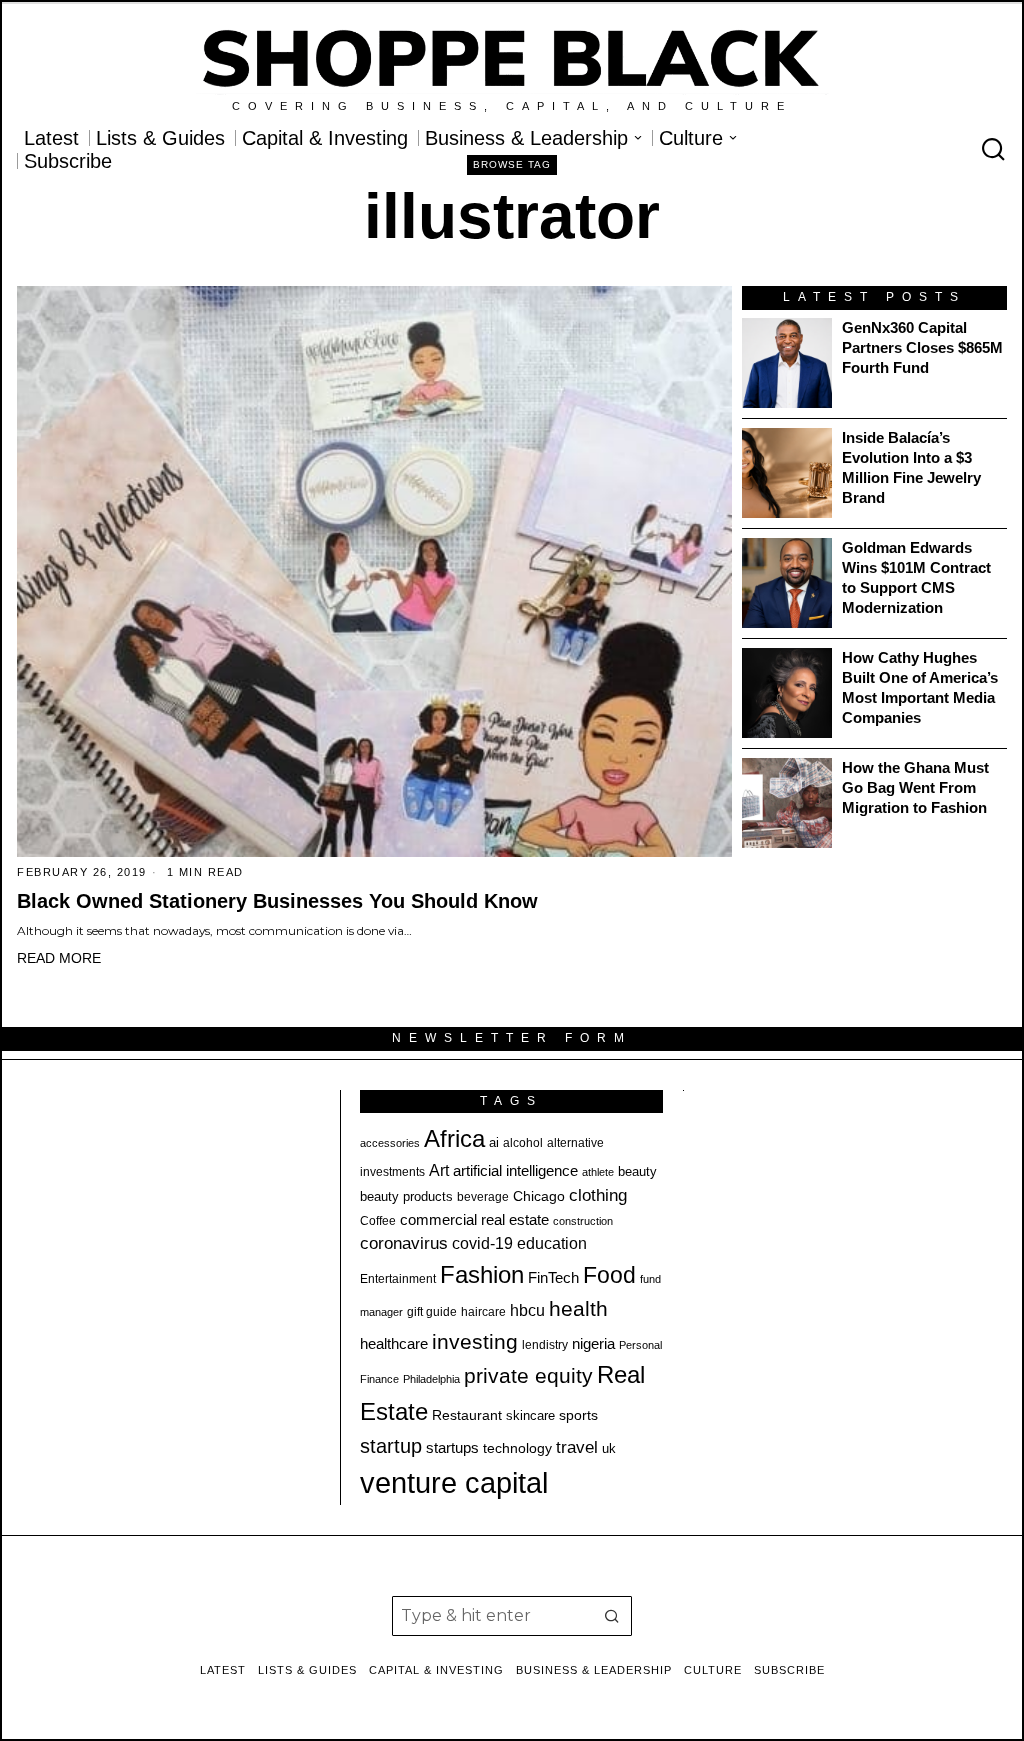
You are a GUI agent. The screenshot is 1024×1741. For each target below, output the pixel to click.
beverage (483, 1197)
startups (452, 1448)
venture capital (454, 1482)
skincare (530, 1415)
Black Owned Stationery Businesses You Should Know (277, 901)
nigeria (593, 1344)
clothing (598, 1195)
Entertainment (398, 1279)
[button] (612, 1616)
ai (494, 1142)
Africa (454, 1138)
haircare (483, 1312)
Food (609, 1275)
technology (517, 1448)
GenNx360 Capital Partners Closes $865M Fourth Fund (922, 347)
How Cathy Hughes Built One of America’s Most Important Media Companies (920, 687)
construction (583, 1221)
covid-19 (482, 1243)
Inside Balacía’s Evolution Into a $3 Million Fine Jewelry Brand (911, 467)
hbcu (527, 1310)
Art (439, 1170)
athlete (598, 1172)
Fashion (482, 1274)
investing (475, 1341)
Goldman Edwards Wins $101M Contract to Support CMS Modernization (916, 577)
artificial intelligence (515, 1170)
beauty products (406, 1196)
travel (577, 1447)
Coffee (378, 1221)
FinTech (553, 1278)
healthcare (394, 1343)
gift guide (432, 1312)
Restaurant (467, 1415)
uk (609, 1448)
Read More (59, 958)
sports (578, 1415)
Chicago (539, 1196)
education (552, 1243)
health (578, 1309)
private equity (528, 1375)
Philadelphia (431, 1379)
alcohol (523, 1143)
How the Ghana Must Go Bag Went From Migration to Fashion (915, 787)
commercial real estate (474, 1220)
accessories (390, 1143)
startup (391, 1446)
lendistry (545, 1345)
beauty (637, 1171)
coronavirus (404, 1243)
